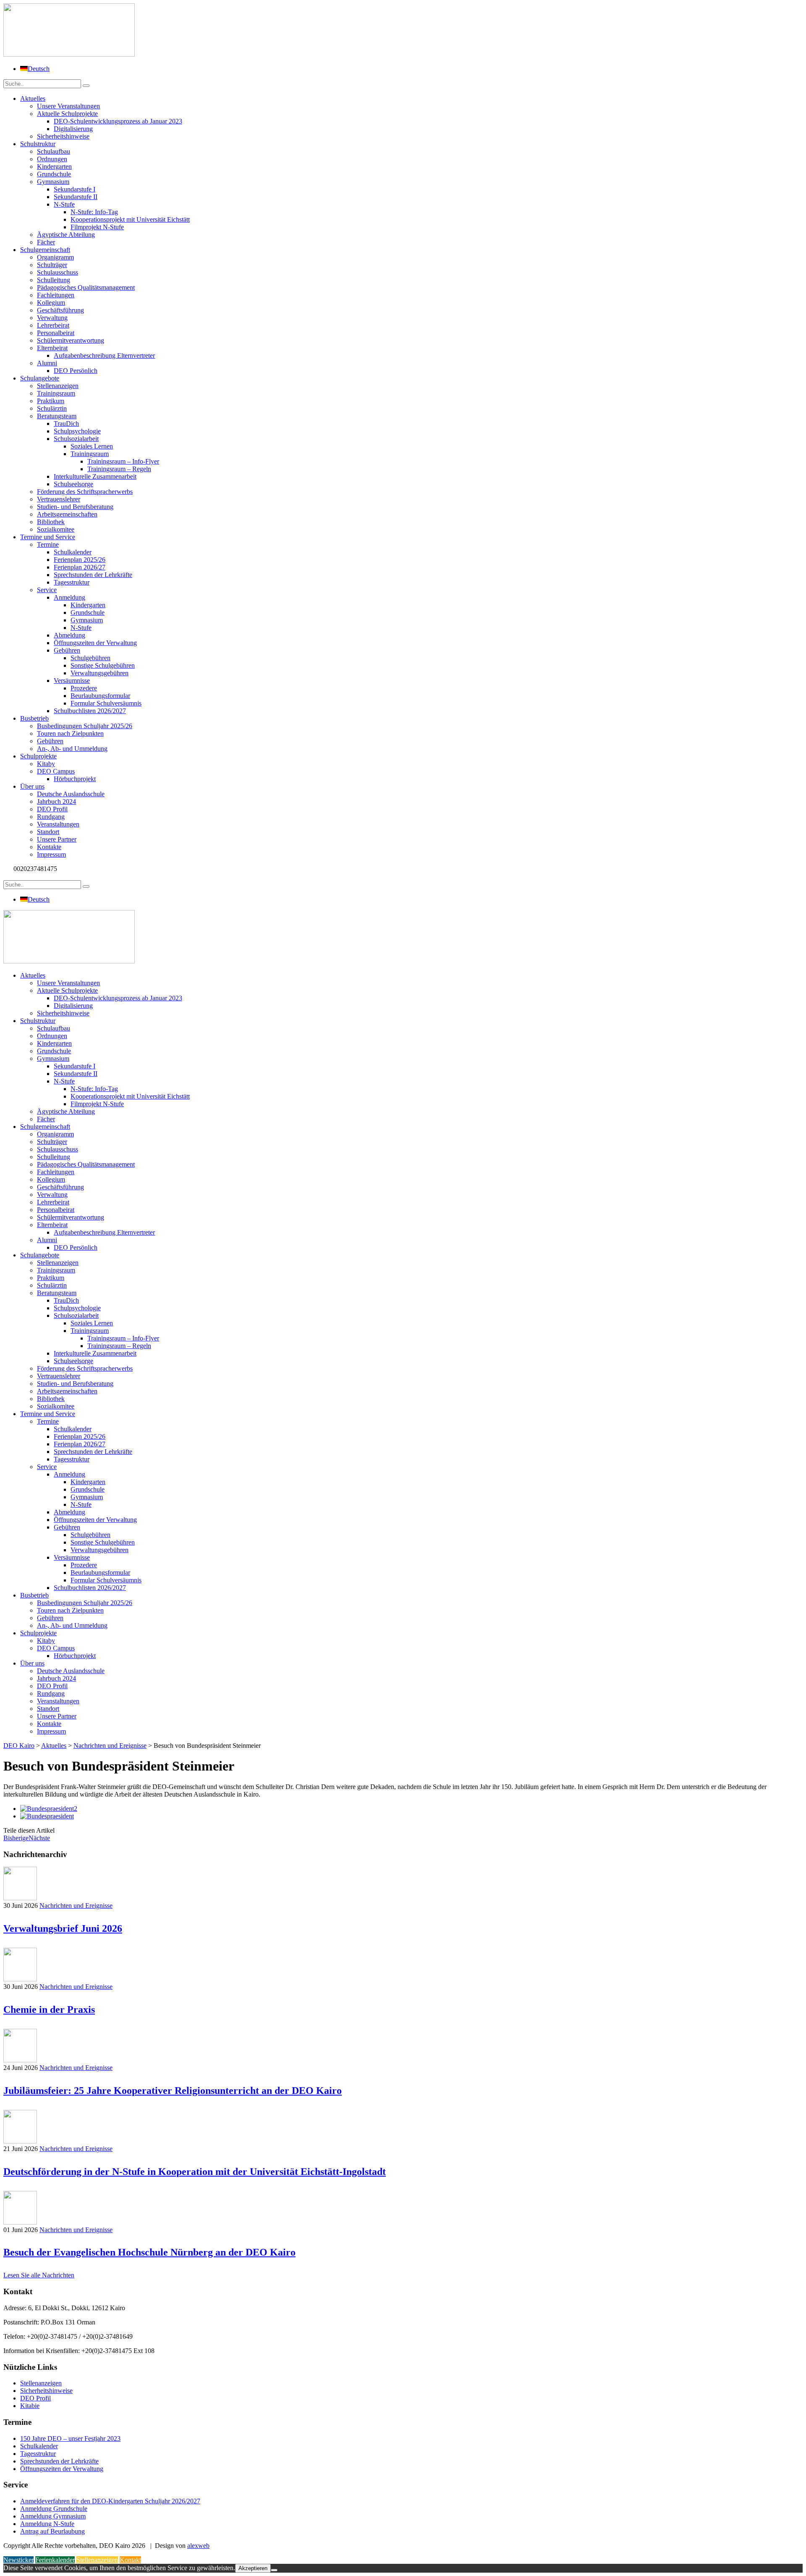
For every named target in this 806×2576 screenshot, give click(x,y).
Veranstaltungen (58, 824)
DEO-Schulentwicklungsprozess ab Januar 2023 (118, 121)
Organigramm (55, 257)
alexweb (198, 2546)
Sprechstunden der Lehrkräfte (93, 575)
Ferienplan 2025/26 (80, 560)
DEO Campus (56, 771)
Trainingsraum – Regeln (119, 469)
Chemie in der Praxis (49, 2009)
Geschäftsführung (60, 310)
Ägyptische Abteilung (66, 235)
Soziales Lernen (92, 446)
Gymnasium (53, 182)
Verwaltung (52, 318)
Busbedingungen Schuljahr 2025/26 (85, 726)
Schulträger (52, 265)
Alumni (47, 363)
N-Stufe (64, 204)
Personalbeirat (56, 333)
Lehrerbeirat (53, 325)
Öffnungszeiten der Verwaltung (95, 643)
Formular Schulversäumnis (106, 703)
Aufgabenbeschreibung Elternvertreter (104, 355)
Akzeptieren (253, 2568)
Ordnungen (52, 159)
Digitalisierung (73, 129)
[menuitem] (35, 69)
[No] (274, 2570)
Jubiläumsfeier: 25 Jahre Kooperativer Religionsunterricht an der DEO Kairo (173, 2091)
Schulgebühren (90, 658)
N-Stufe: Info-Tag (94, 212)
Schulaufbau (54, 151)
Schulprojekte (38, 756)
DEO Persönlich (76, 371)
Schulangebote (40, 378)
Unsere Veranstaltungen (68, 106)
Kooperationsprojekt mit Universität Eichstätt (130, 219)
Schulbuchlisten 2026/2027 (90, 711)
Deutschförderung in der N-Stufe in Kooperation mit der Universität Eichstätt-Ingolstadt (195, 2172)
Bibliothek (51, 522)
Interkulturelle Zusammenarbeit (95, 476)
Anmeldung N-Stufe (47, 2524)
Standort (48, 832)
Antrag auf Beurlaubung (52, 2531)
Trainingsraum (56, 393)
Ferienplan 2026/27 (80, 567)
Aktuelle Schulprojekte (67, 114)
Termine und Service (48, 537)
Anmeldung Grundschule (54, 2509)
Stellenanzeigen (58, 386)
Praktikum (51, 401)
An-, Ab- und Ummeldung (72, 749)
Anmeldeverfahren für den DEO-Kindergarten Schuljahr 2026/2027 (110, 2501)
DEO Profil (52, 809)
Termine (48, 544)
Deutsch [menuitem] (39, 69)
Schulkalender (73, 552)
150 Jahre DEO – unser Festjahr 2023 (70, 2438)
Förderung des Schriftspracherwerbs (85, 492)
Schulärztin (52, 408)
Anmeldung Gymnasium (53, 2516)
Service (47, 590)
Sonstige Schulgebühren (103, 665)
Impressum (51, 854)
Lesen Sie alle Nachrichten (39, 2275)
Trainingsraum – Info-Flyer (123, 461)
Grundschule (54, 174)
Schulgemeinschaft (45, 250)
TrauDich (66, 424)
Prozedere (84, 688)
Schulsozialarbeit (76, 439)
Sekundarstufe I (75, 189)
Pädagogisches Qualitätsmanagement (86, 287)
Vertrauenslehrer (59, 499)
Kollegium (51, 303)
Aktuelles (33, 98)
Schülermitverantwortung (71, 340)
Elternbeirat (52, 348)
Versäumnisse (72, 681)
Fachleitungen (56, 295)
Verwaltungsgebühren (99, 673)
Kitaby (46, 764)
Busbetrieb (34, 718)
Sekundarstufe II (76, 197)
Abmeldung (69, 635)
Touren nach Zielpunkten (70, 733)
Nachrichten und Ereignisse (76, 1906)
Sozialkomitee (56, 529)
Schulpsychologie (77, 431)
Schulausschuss (58, 272)
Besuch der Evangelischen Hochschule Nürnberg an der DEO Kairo (149, 2252)
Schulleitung (54, 280)
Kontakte (49, 847)
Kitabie (30, 2406)
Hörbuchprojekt (75, 779)
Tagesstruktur (72, 582)
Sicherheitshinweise (63, 136)
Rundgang (51, 817)
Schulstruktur (38, 144)
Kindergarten (54, 167)
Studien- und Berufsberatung (75, 507)
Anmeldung (69, 597)
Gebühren (67, 650)
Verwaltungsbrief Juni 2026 (63, 1928)
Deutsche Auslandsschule (71, 794)
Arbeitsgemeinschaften (67, 514)
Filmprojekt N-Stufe (97, 227)
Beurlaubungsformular (100, 696)
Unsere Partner (57, 839)
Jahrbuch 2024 (56, 801)
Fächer (46, 242)
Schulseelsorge (73, 484)
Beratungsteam (57, 416)
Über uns (32, 786)
